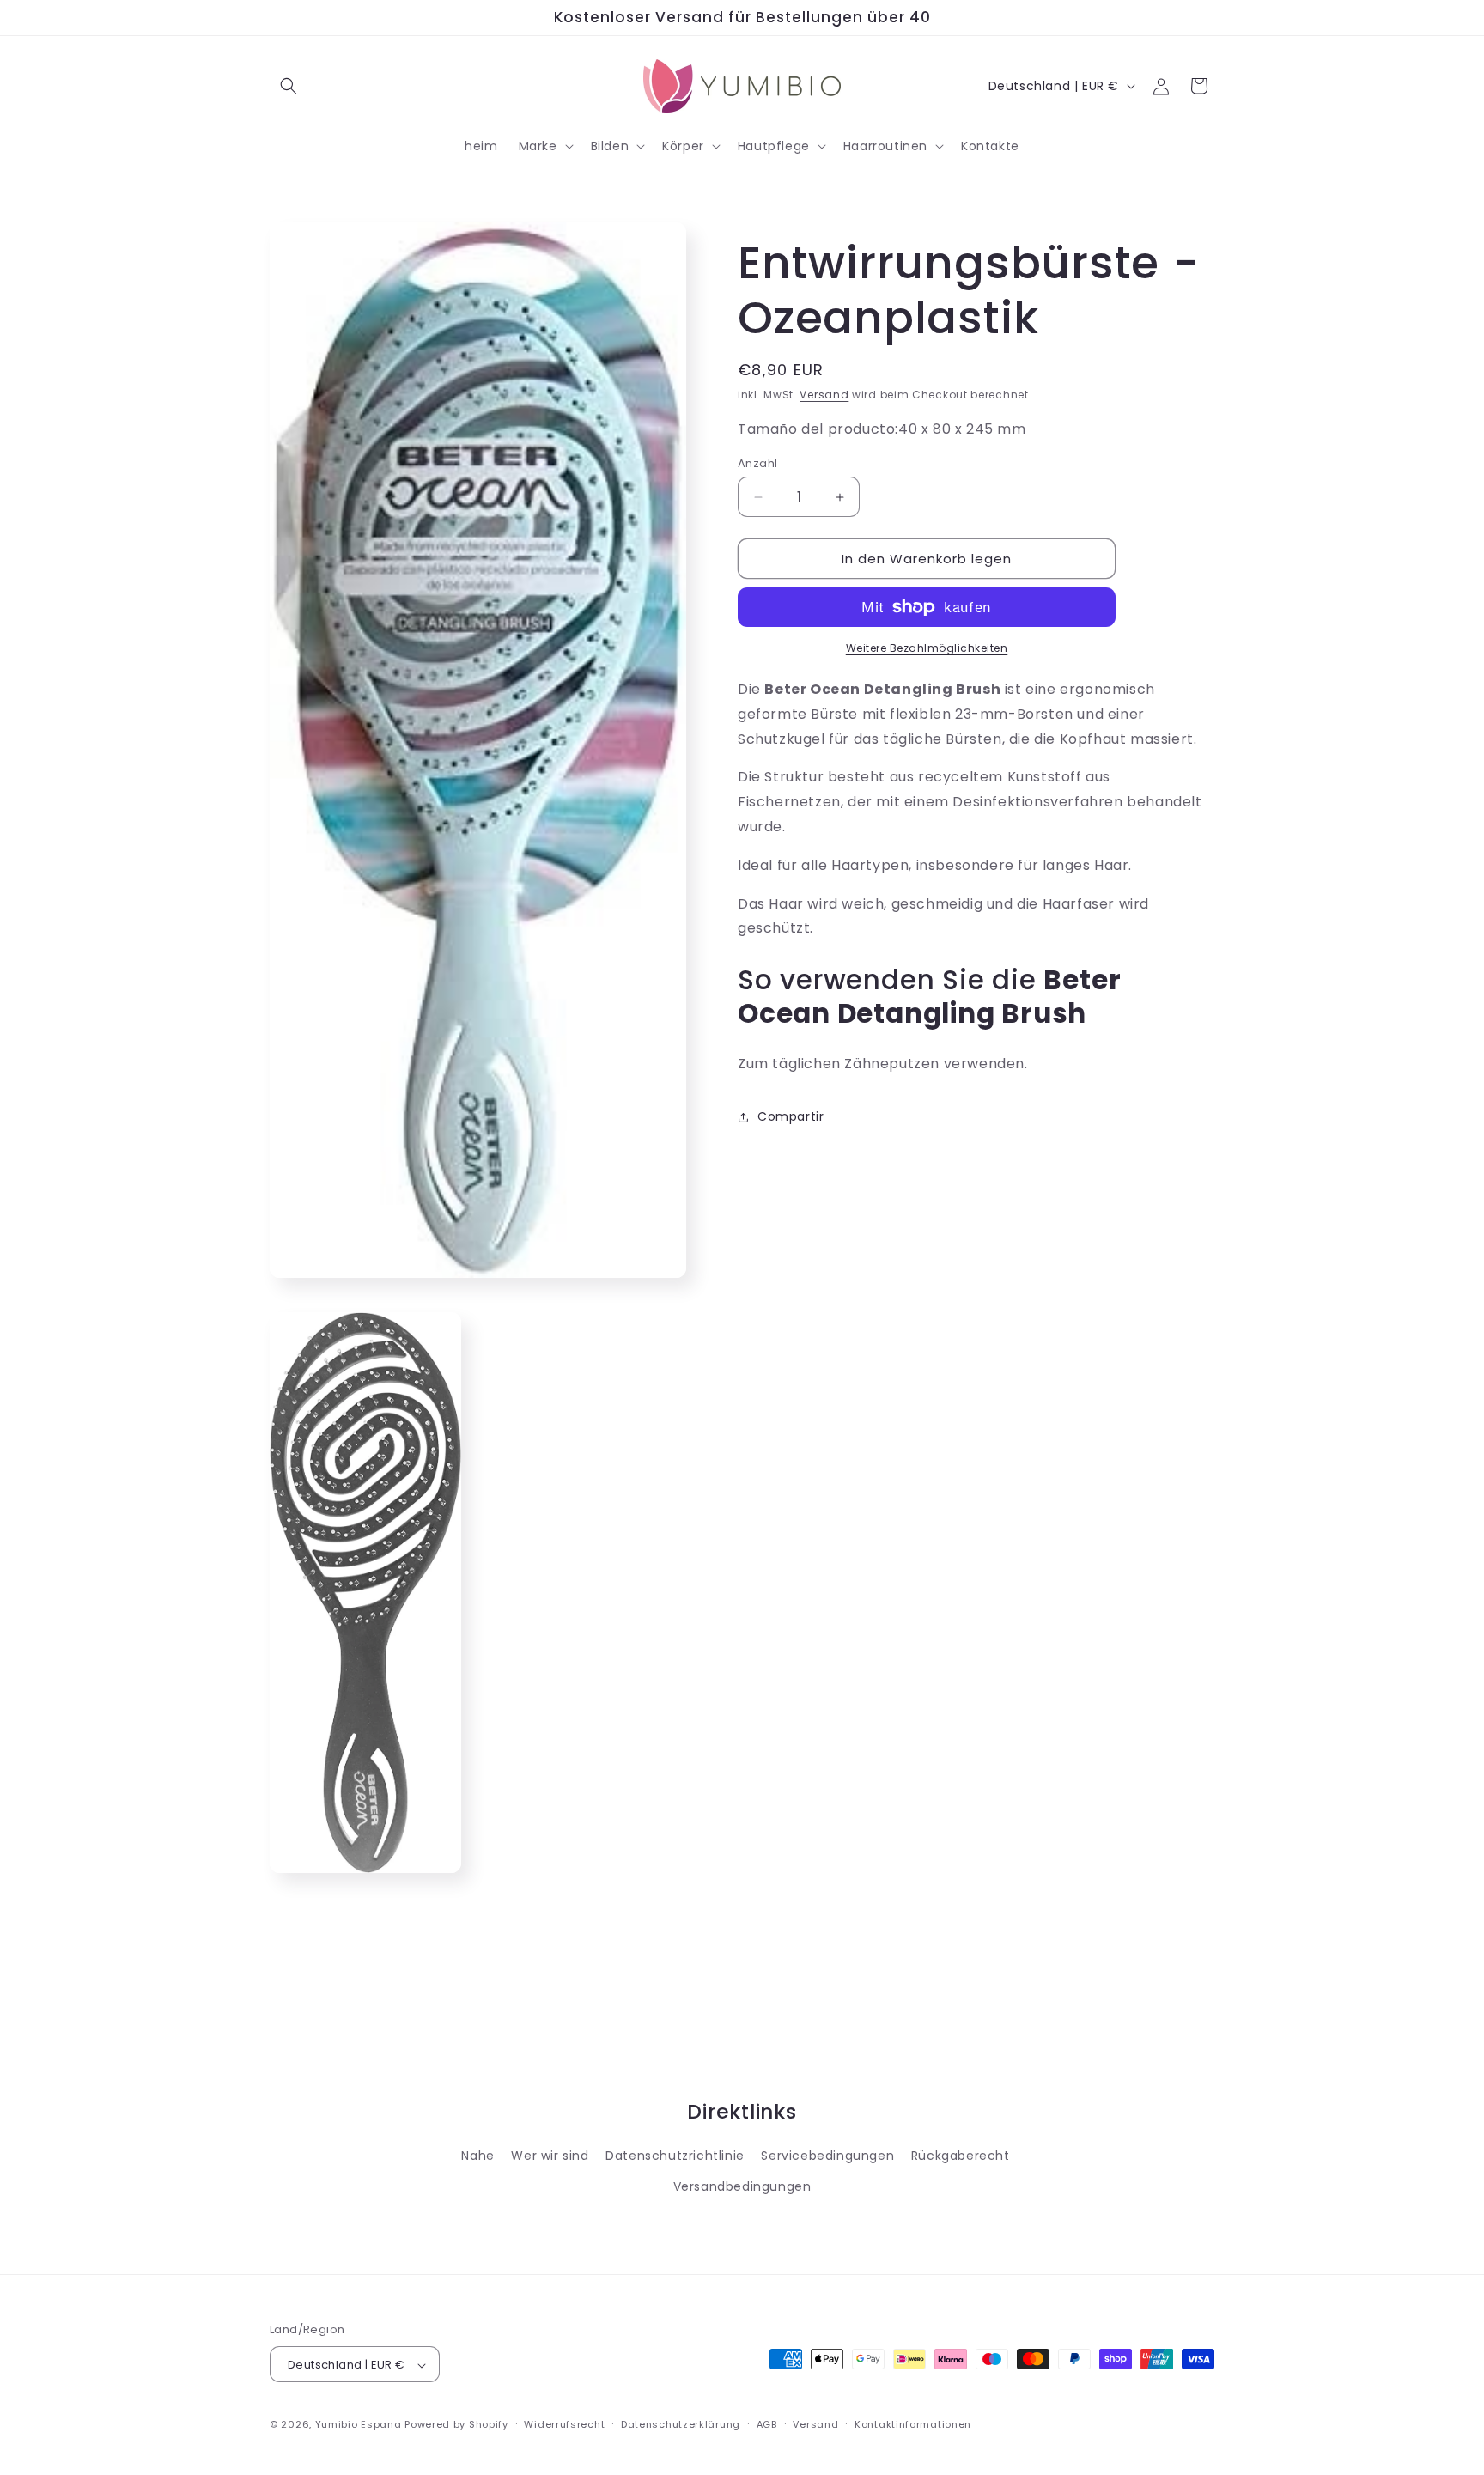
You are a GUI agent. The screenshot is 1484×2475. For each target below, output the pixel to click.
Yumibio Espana (359, 2425)
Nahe (477, 2156)
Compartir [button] (791, 1116)
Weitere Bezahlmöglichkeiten (927, 648)
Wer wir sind (550, 2156)
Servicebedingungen (827, 2156)
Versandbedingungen (742, 2186)
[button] (544, 146)
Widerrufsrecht (564, 2425)
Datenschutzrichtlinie (675, 2156)
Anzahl (757, 463)
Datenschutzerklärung (681, 2425)
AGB (767, 2425)
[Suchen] (289, 86)
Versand (824, 395)
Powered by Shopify (456, 2425)
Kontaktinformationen (913, 2425)
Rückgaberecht (961, 2156)
